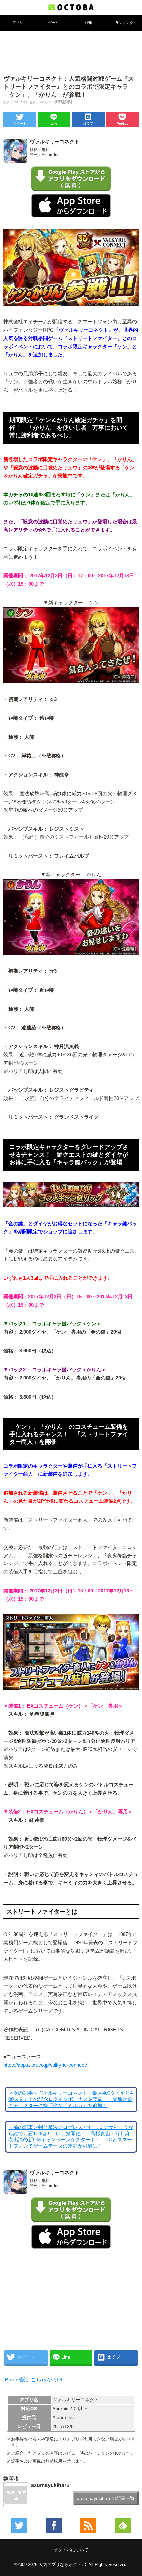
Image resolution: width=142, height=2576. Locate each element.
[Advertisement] (71, 52)
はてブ (88, 123)
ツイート (20, 123)
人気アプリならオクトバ (62, 2565)
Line (54, 123)
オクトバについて (71, 2550)
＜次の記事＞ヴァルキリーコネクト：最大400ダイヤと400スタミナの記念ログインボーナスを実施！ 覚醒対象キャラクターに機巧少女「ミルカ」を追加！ (71, 2099)
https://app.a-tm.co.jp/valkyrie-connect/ (45, 2065)
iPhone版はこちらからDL (34, 2380)
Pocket (122, 123)
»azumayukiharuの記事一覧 (106, 2498)
